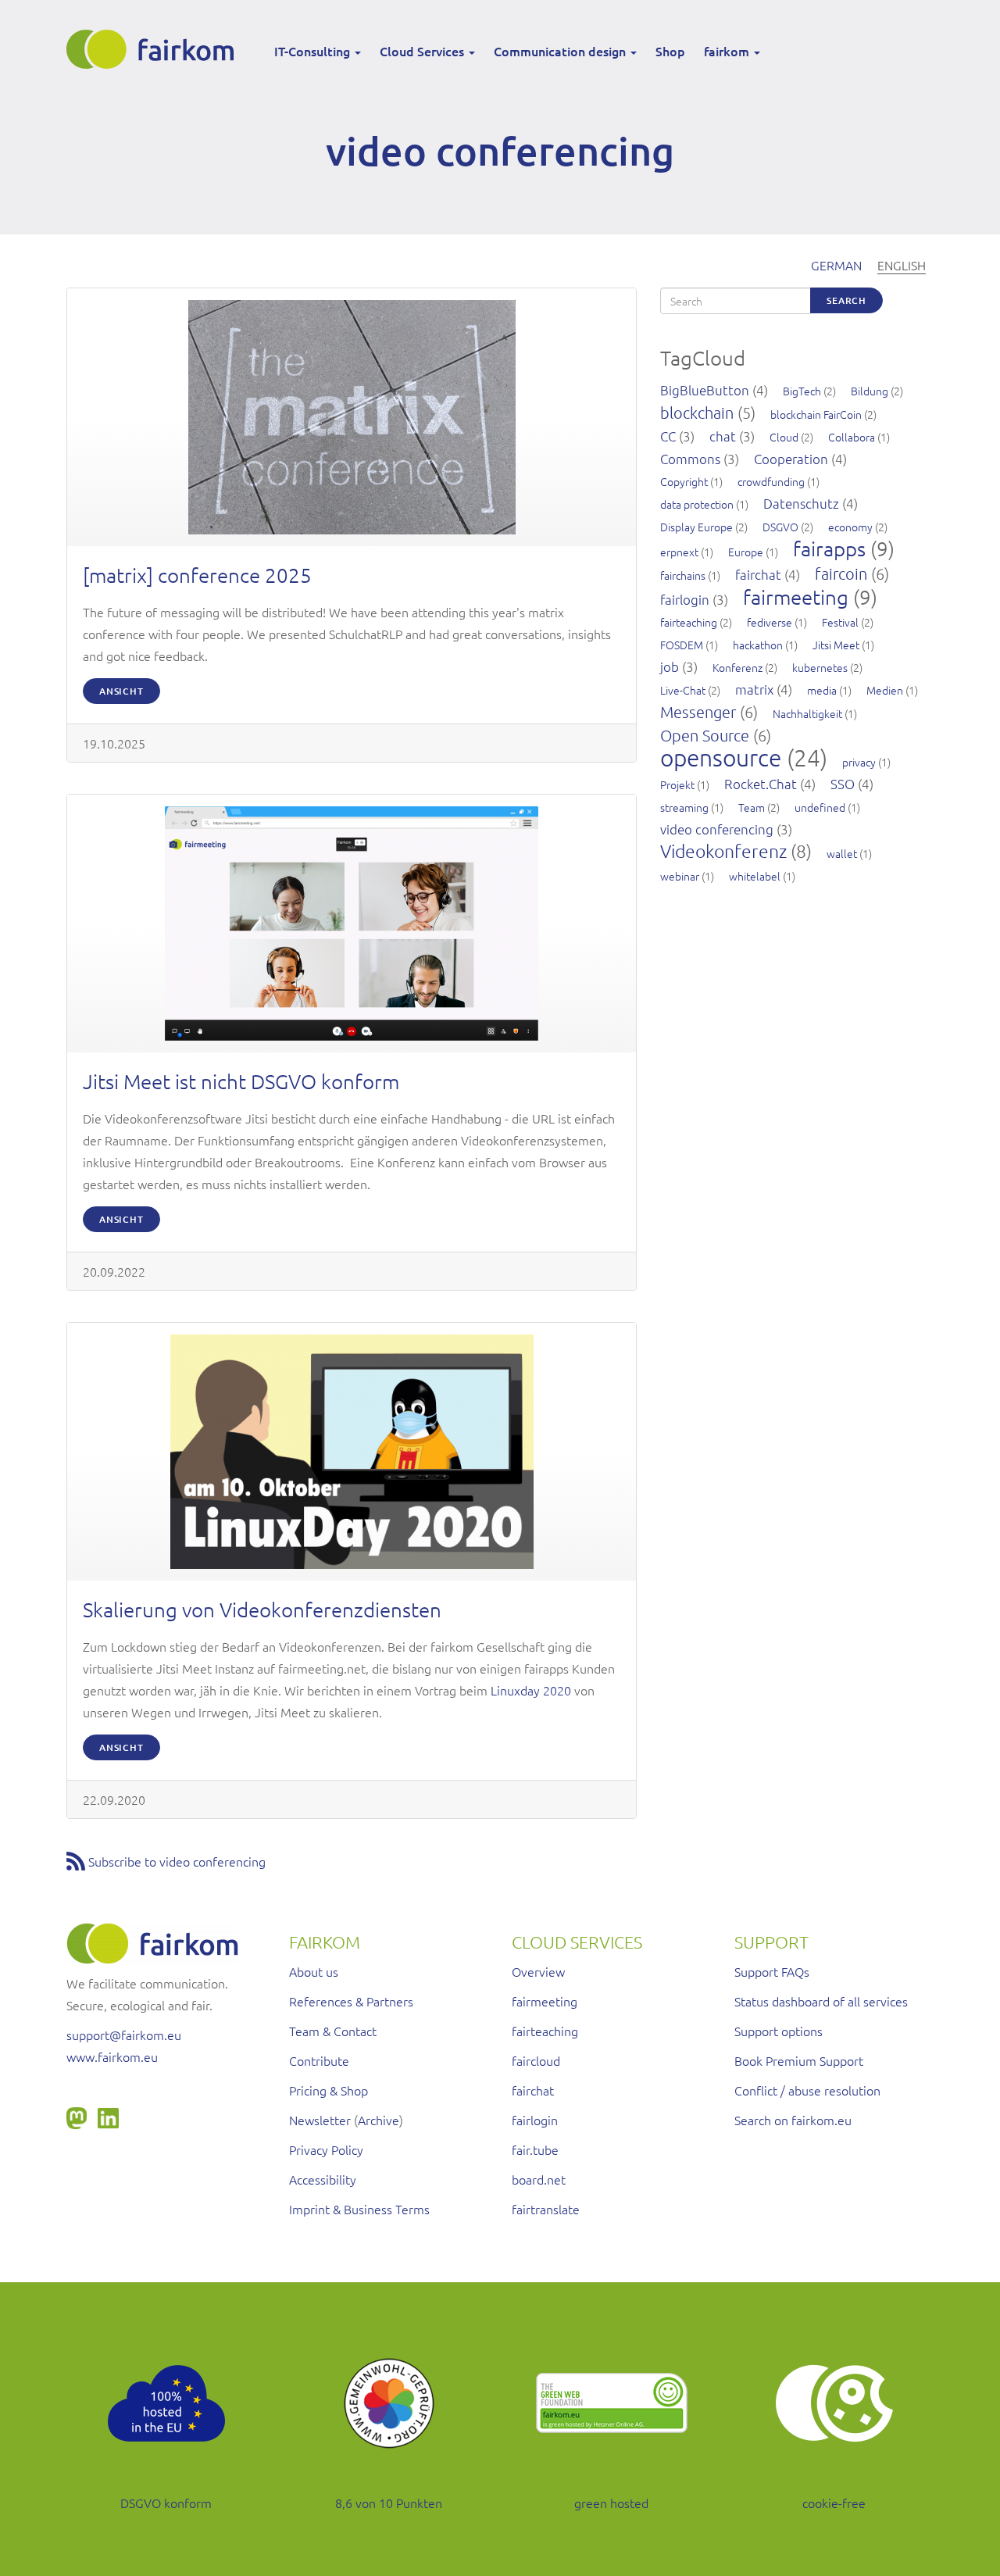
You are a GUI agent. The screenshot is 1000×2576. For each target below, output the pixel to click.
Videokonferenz (723, 851)
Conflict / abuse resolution (807, 2090)
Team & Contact (333, 2031)
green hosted (611, 2503)
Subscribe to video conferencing (177, 1861)
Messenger (698, 712)
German (836, 265)
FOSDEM (682, 645)
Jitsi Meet (836, 645)
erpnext (679, 552)
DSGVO (780, 527)
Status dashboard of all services (821, 2001)
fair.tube (535, 2149)
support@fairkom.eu (124, 2035)
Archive (379, 2120)
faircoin (841, 573)
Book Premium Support (799, 2060)
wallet (842, 853)
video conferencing (717, 829)
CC (668, 436)
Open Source (705, 735)
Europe (746, 552)
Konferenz (737, 667)
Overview (538, 1971)
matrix (754, 689)
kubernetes (820, 667)
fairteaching (689, 622)
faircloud (536, 2060)
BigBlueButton (705, 390)
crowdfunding (771, 481)
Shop (670, 51)
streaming (684, 807)
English (902, 265)
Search (846, 300)
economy (850, 527)
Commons (690, 459)
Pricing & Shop (329, 2090)
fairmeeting (796, 597)
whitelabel (755, 876)
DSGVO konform (166, 2503)
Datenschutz (801, 503)
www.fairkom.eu (112, 2056)
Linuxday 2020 (531, 1690)
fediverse (770, 622)
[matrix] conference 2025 (197, 575)
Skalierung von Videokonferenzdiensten (262, 1609)
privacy (859, 762)
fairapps (829, 548)
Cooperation (791, 459)
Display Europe (696, 527)
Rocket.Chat (761, 784)
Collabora (852, 437)
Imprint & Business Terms (359, 2209)
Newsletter (320, 2120)
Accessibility (323, 2179)
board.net (539, 2179)
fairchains (683, 575)
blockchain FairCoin (816, 414)
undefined (820, 807)
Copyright (684, 481)
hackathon (758, 645)
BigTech (802, 391)
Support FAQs (772, 1971)
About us (314, 1971)
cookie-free (834, 2503)
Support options (779, 2031)
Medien (885, 690)
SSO (843, 784)
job (670, 666)
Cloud (784, 437)
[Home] (156, 49)
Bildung (870, 391)
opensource (721, 757)
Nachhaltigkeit (807, 713)
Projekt (677, 784)
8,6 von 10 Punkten (389, 2503)
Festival (840, 622)
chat (723, 436)
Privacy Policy (326, 2149)
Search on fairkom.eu (793, 2120)
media (822, 690)
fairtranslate (546, 2209)
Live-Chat (683, 690)
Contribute (319, 2060)
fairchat (758, 574)
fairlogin (685, 599)
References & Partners (351, 2001)
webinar (680, 876)
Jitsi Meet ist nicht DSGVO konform (241, 1081)
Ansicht (121, 691)
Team (752, 807)
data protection (697, 504)
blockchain (697, 413)
